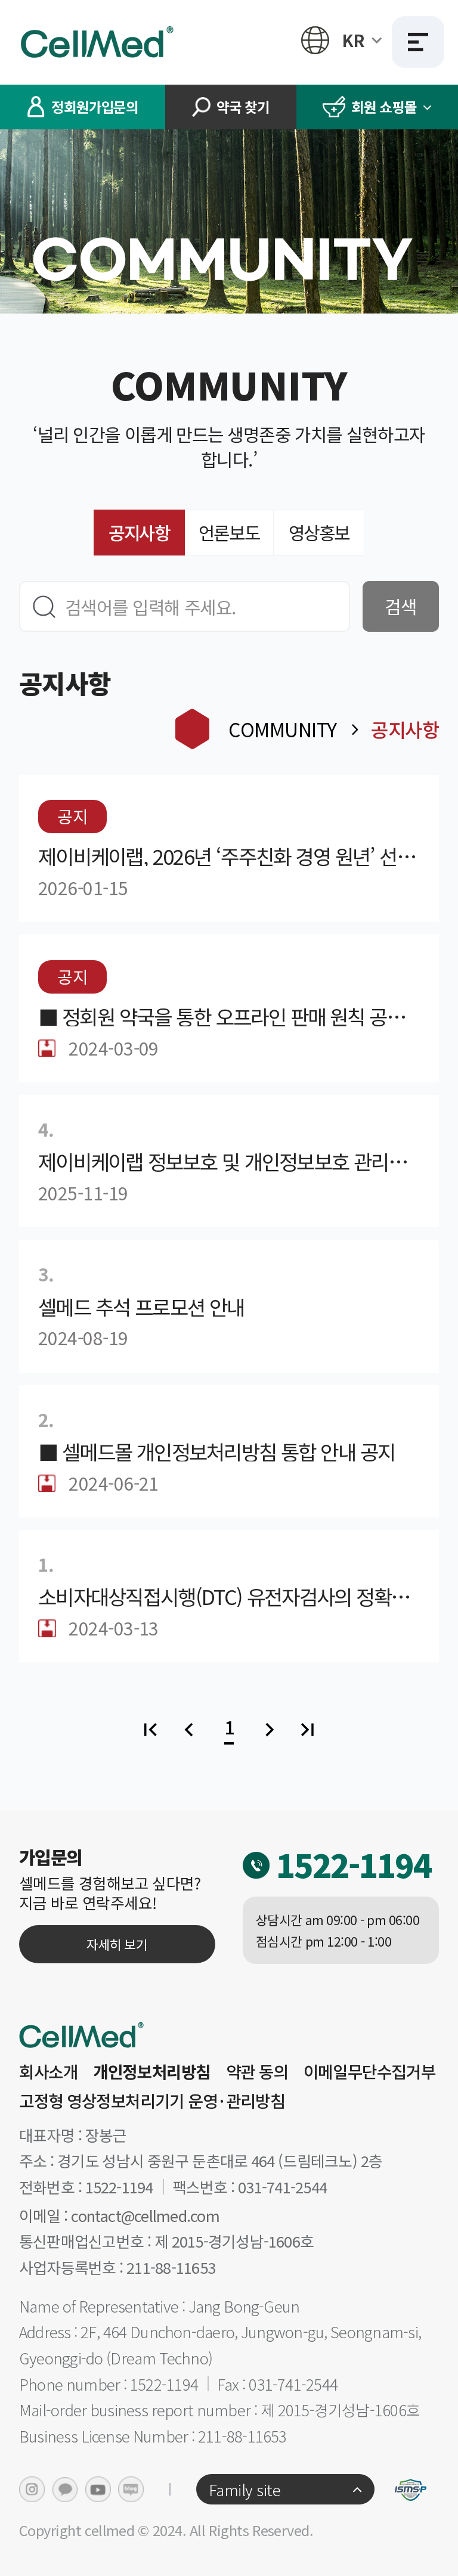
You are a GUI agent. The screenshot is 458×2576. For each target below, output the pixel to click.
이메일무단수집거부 (370, 2072)
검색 (400, 606)
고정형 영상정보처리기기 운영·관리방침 (152, 2101)
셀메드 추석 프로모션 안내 (141, 1306)
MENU (418, 42)
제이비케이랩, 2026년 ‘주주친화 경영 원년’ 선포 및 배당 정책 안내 (229, 856)
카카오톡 (65, 2489)
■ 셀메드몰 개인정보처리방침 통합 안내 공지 (216, 1451)
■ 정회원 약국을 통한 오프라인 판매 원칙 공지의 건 (229, 1016)
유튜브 (98, 2489)
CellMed (100, 42)
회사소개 (48, 2072)
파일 (47, 1048)
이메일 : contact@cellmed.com (119, 2215)
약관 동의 (257, 2072)
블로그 (131, 2489)
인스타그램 (32, 2489)
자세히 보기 (117, 1944)
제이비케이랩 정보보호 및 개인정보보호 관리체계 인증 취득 (229, 1161)
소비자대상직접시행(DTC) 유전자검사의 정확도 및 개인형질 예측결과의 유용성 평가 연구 (229, 1596)
